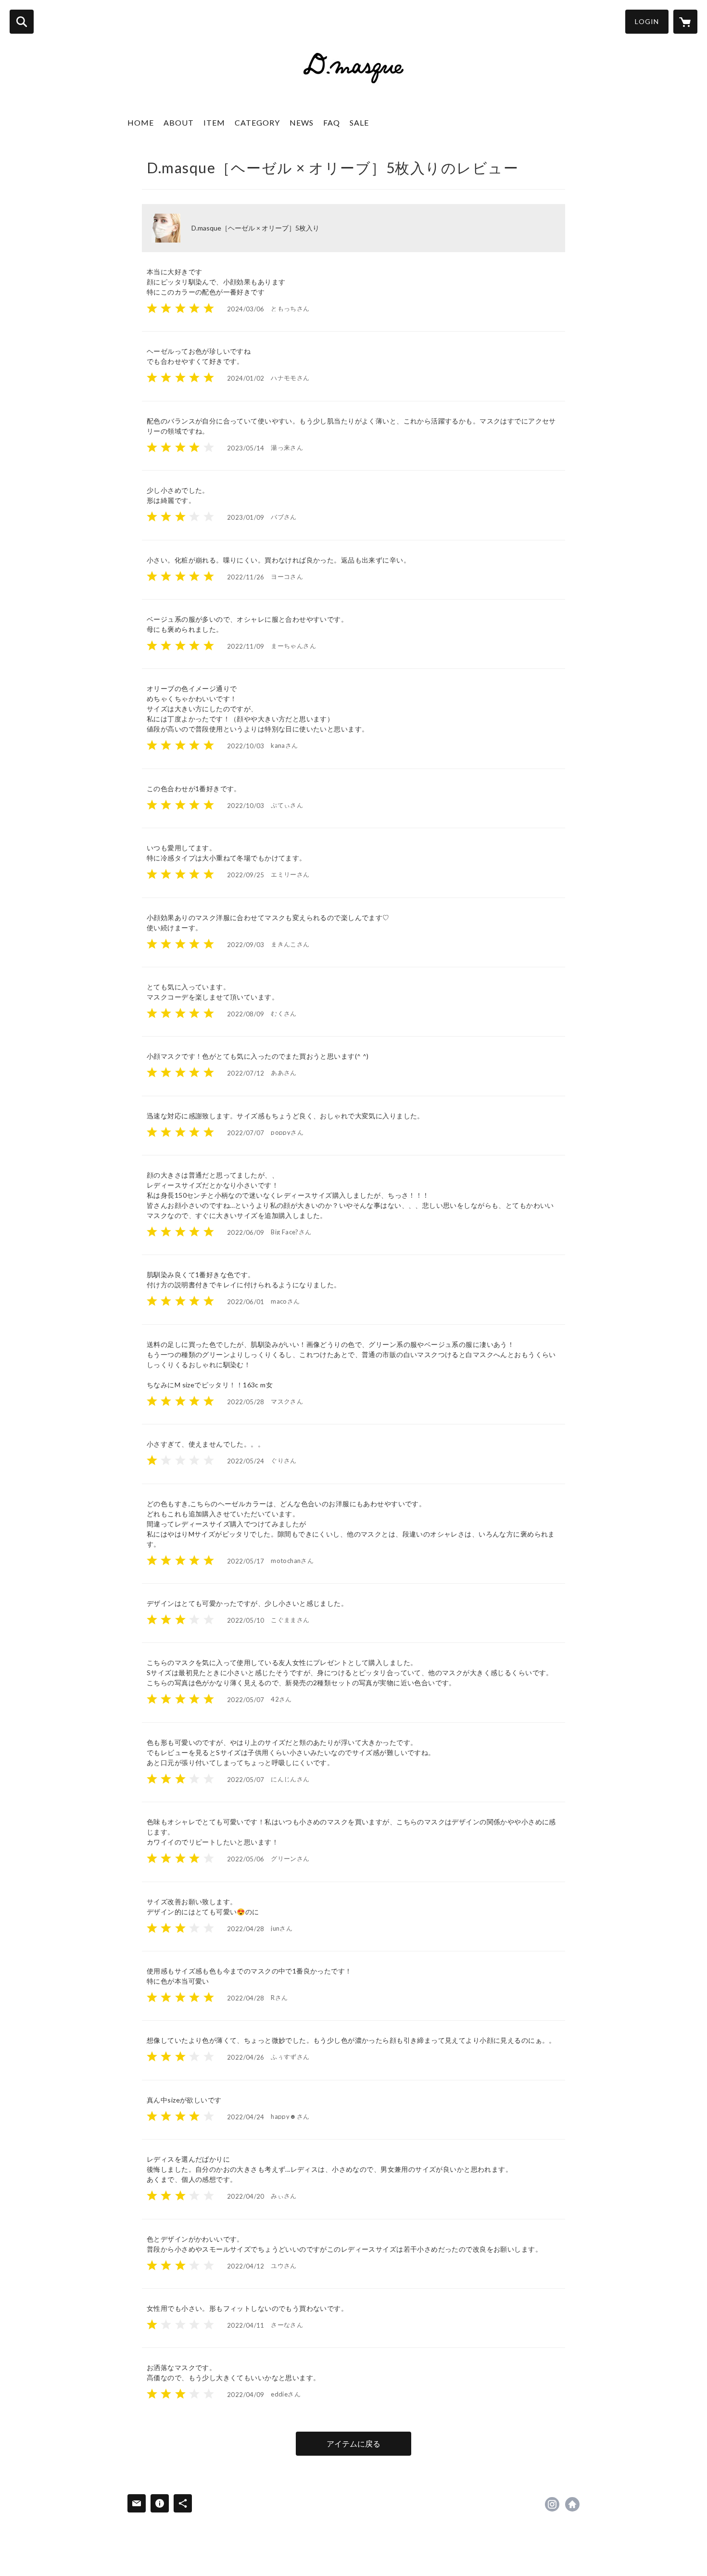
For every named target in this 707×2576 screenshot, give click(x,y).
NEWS (302, 122)
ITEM (214, 122)
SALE (359, 122)
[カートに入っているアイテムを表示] (685, 22)
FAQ (332, 122)
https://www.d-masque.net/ (572, 2504)
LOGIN (647, 21)
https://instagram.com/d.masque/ (552, 2504)
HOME (141, 122)
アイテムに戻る (353, 2443)
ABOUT (179, 122)
